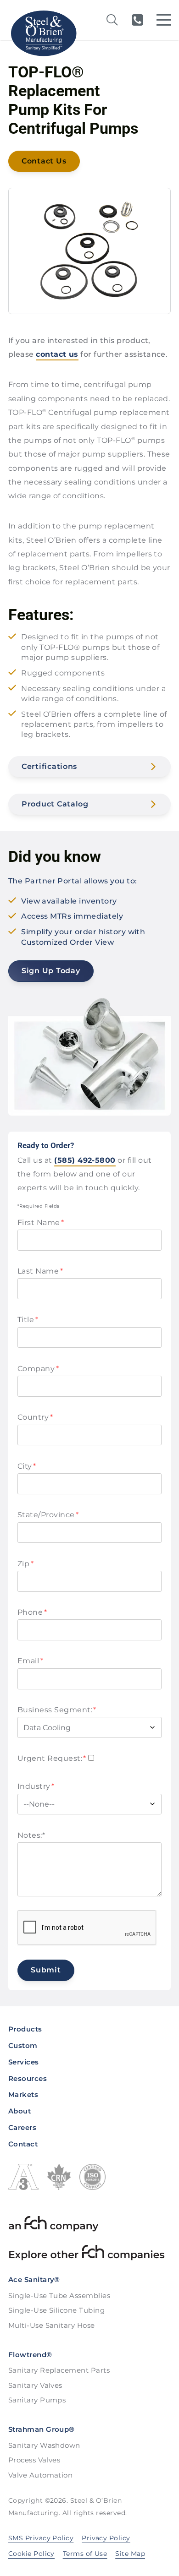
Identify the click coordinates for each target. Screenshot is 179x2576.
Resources (28, 2078)
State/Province (48, 1515)
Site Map (130, 2554)
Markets (23, 2094)
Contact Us (44, 161)
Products (25, 2029)
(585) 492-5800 (137, 20)
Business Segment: (57, 1710)
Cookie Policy (31, 2554)
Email (30, 1661)
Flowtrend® (30, 2355)
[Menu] (164, 20)
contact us (57, 354)
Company (38, 1369)
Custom (23, 2045)
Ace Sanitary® (34, 2279)
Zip (25, 1564)
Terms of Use (85, 2554)
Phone (32, 1612)
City (27, 1466)
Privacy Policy (106, 2538)
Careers (22, 2127)
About (20, 2111)
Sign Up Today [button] (51, 971)
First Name (41, 1223)
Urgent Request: (52, 1758)
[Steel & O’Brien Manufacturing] (43, 33)
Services (24, 2062)
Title (28, 1320)
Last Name (40, 1271)
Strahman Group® (42, 2429)
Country (35, 1417)
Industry (36, 1786)
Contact (23, 2144)
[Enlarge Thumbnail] (89, 251)
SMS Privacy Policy (41, 2538)
